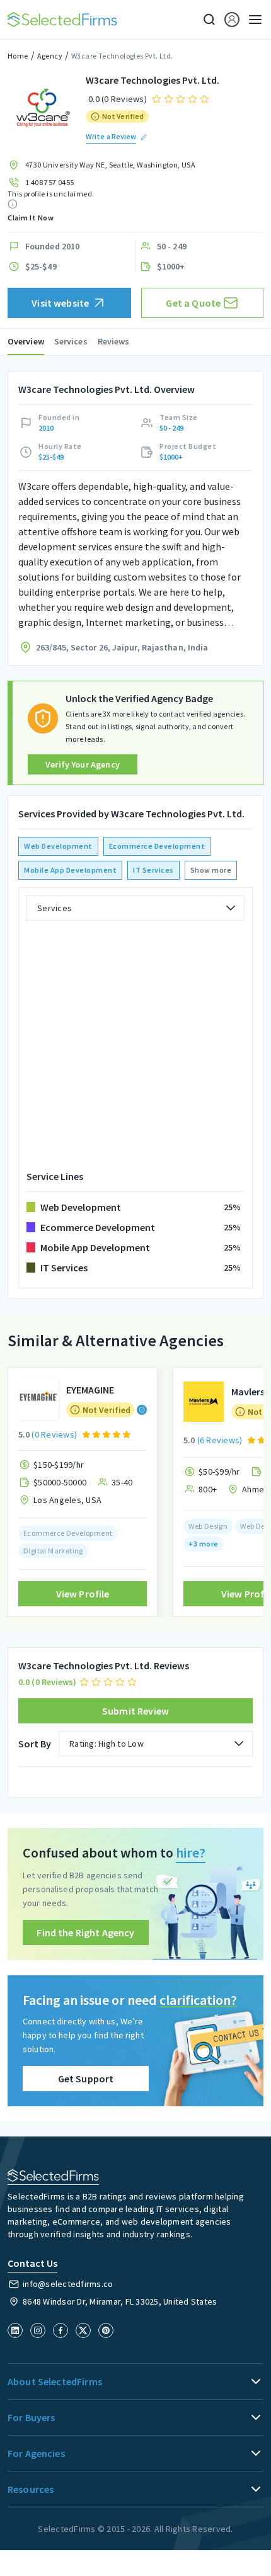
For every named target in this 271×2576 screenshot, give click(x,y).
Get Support (86, 2079)
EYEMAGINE (90, 1390)
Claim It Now (31, 218)
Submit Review (135, 1711)
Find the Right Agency (85, 1932)
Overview (26, 341)
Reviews (114, 341)
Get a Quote (193, 303)
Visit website (60, 303)
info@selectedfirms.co (68, 2284)
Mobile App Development (70, 870)
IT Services (153, 870)
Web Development (58, 846)
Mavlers (248, 1392)
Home (18, 56)
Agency (50, 56)
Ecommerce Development (157, 846)
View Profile (83, 1594)
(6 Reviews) (220, 1440)
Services (71, 341)
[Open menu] (251, 20)
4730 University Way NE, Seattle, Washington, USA (110, 165)
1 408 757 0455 (50, 182)
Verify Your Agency (83, 764)
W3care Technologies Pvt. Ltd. (122, 56)
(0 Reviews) (54, 1434)
